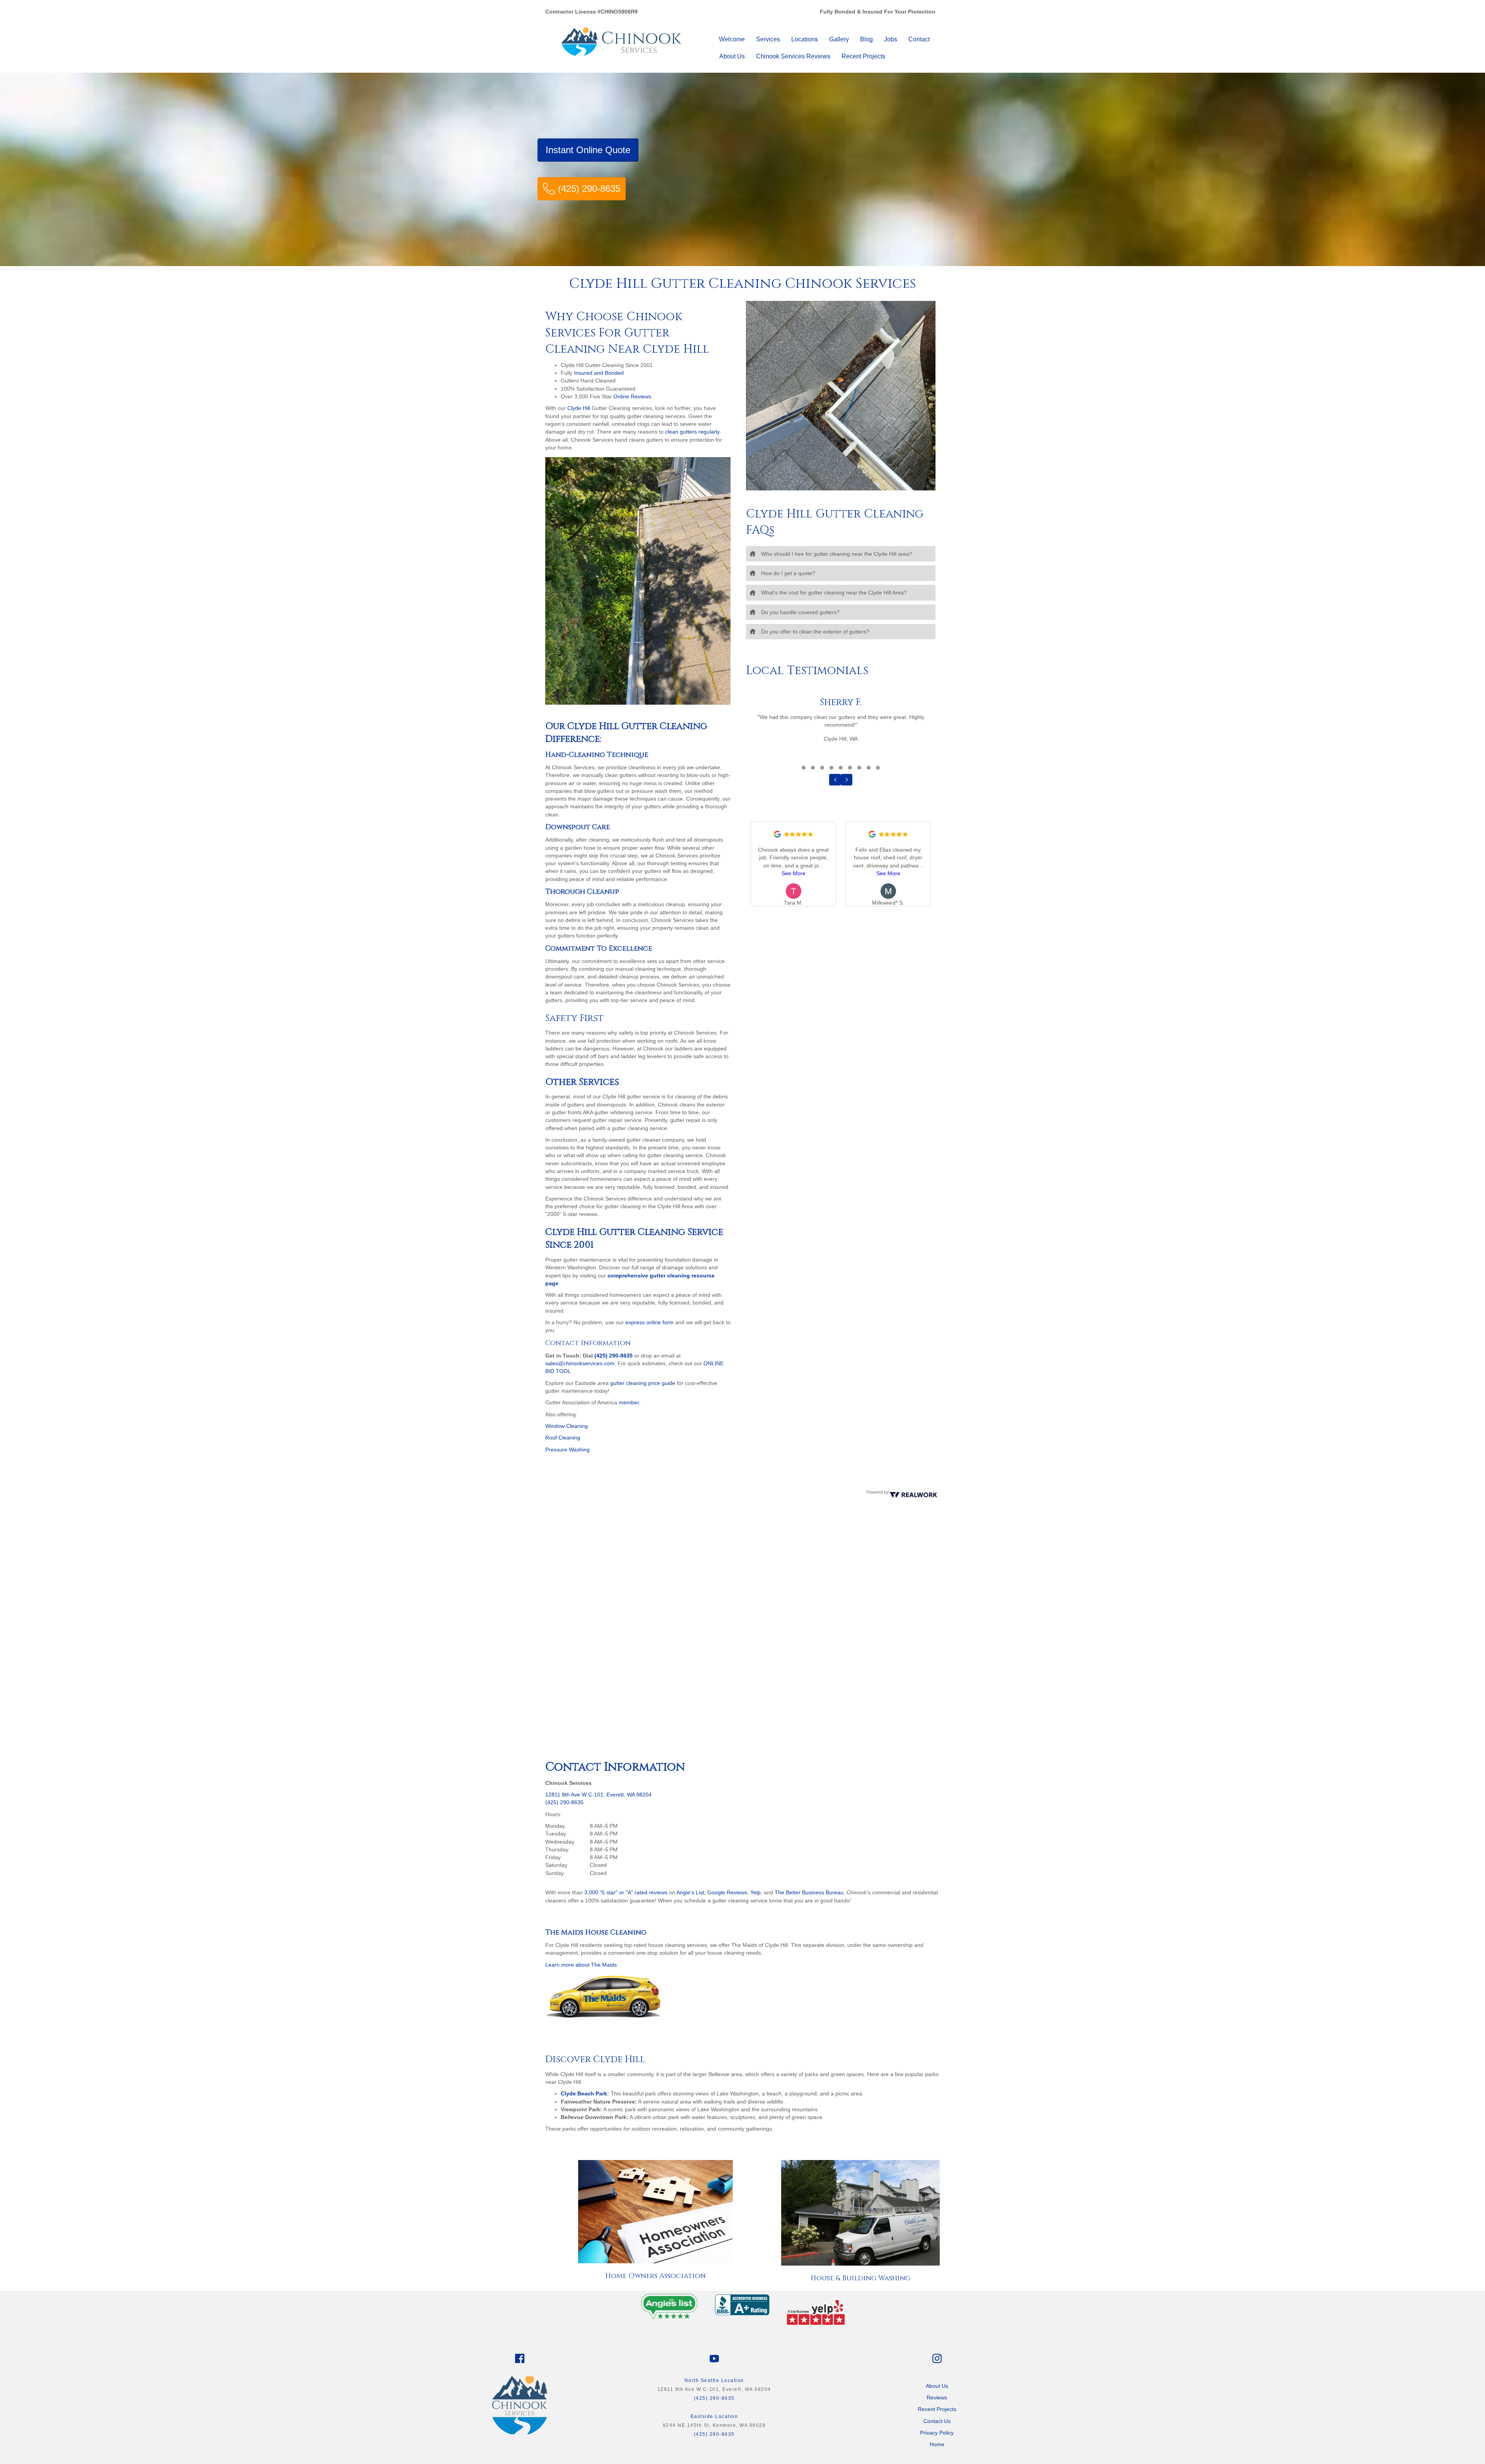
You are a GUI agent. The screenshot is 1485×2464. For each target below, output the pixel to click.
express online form (649, 1322)
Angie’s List (690, 1892)
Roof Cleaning (563, 1438)
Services (768, 39)
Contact (919, 39)
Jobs (891, 39)
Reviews (937, 2397)
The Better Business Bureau (809, 1892)
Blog (866, 39)
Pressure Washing (568, 1450)
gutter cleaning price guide (643, 1383)
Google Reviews (727, 1892)
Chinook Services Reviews (793, 56)
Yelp (755, 1892)
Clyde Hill (579, 408)
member (629, 1402)
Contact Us (937, 2421)
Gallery (839, 39)
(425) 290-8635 (614, 1356)
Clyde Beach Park (584, 2093)
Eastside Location (714, 2416)
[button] (841, 554)
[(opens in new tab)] (669, 2305)
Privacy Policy (937, 2433)
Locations (805, 39)
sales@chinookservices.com (580, 1363)
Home (937, 2444)
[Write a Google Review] (777, 836)
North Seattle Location (714, 2380)
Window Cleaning (567, 1426)
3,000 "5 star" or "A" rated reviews (626, 1892)
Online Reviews (632, 396)
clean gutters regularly (692, 432)
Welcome (732, 39)
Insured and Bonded (599, 373)
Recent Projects (863, 56)
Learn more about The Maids (581, 1965)
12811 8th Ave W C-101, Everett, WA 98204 (598, 1795)
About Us (732, 56)
